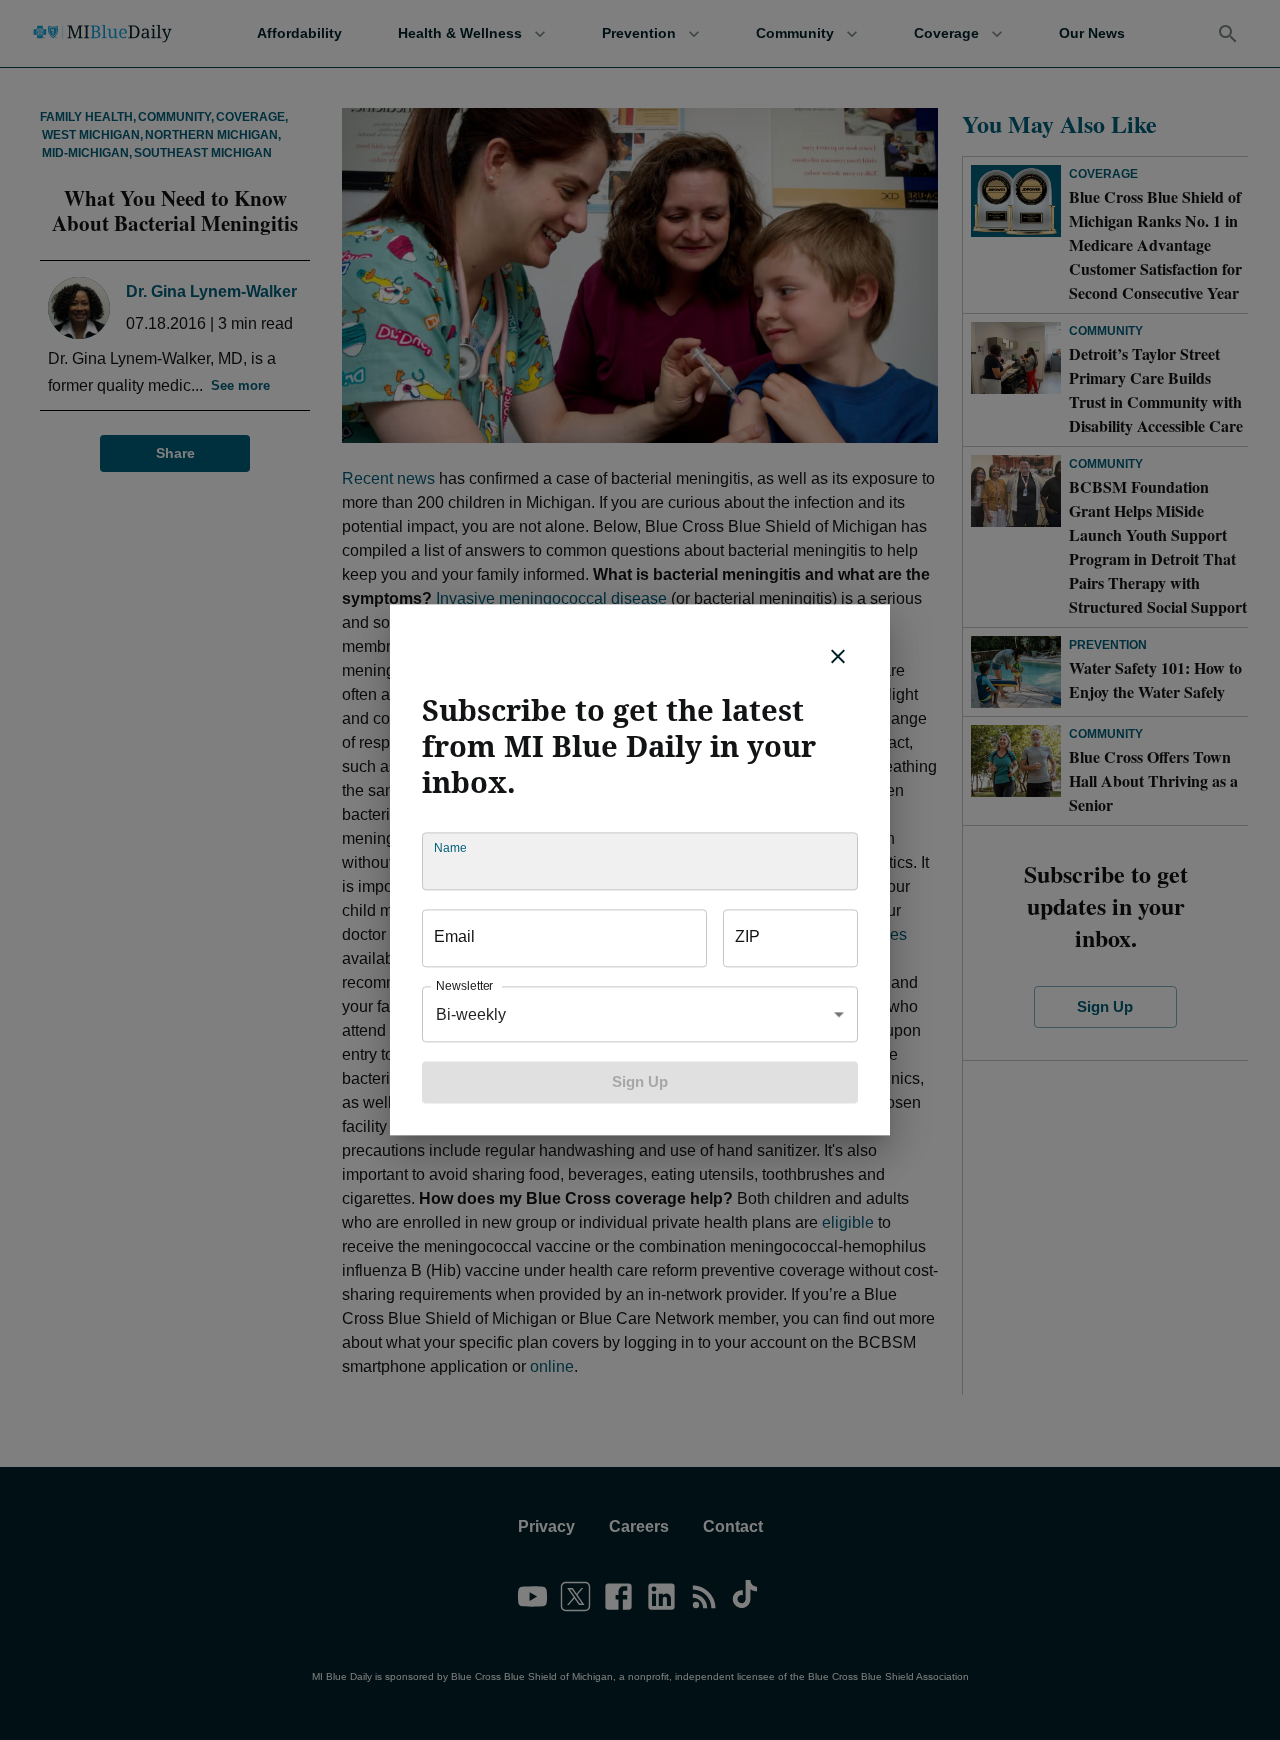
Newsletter (464, 986)
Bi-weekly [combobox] (471, 1014)
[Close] (838, 656)
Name (450, 848)
